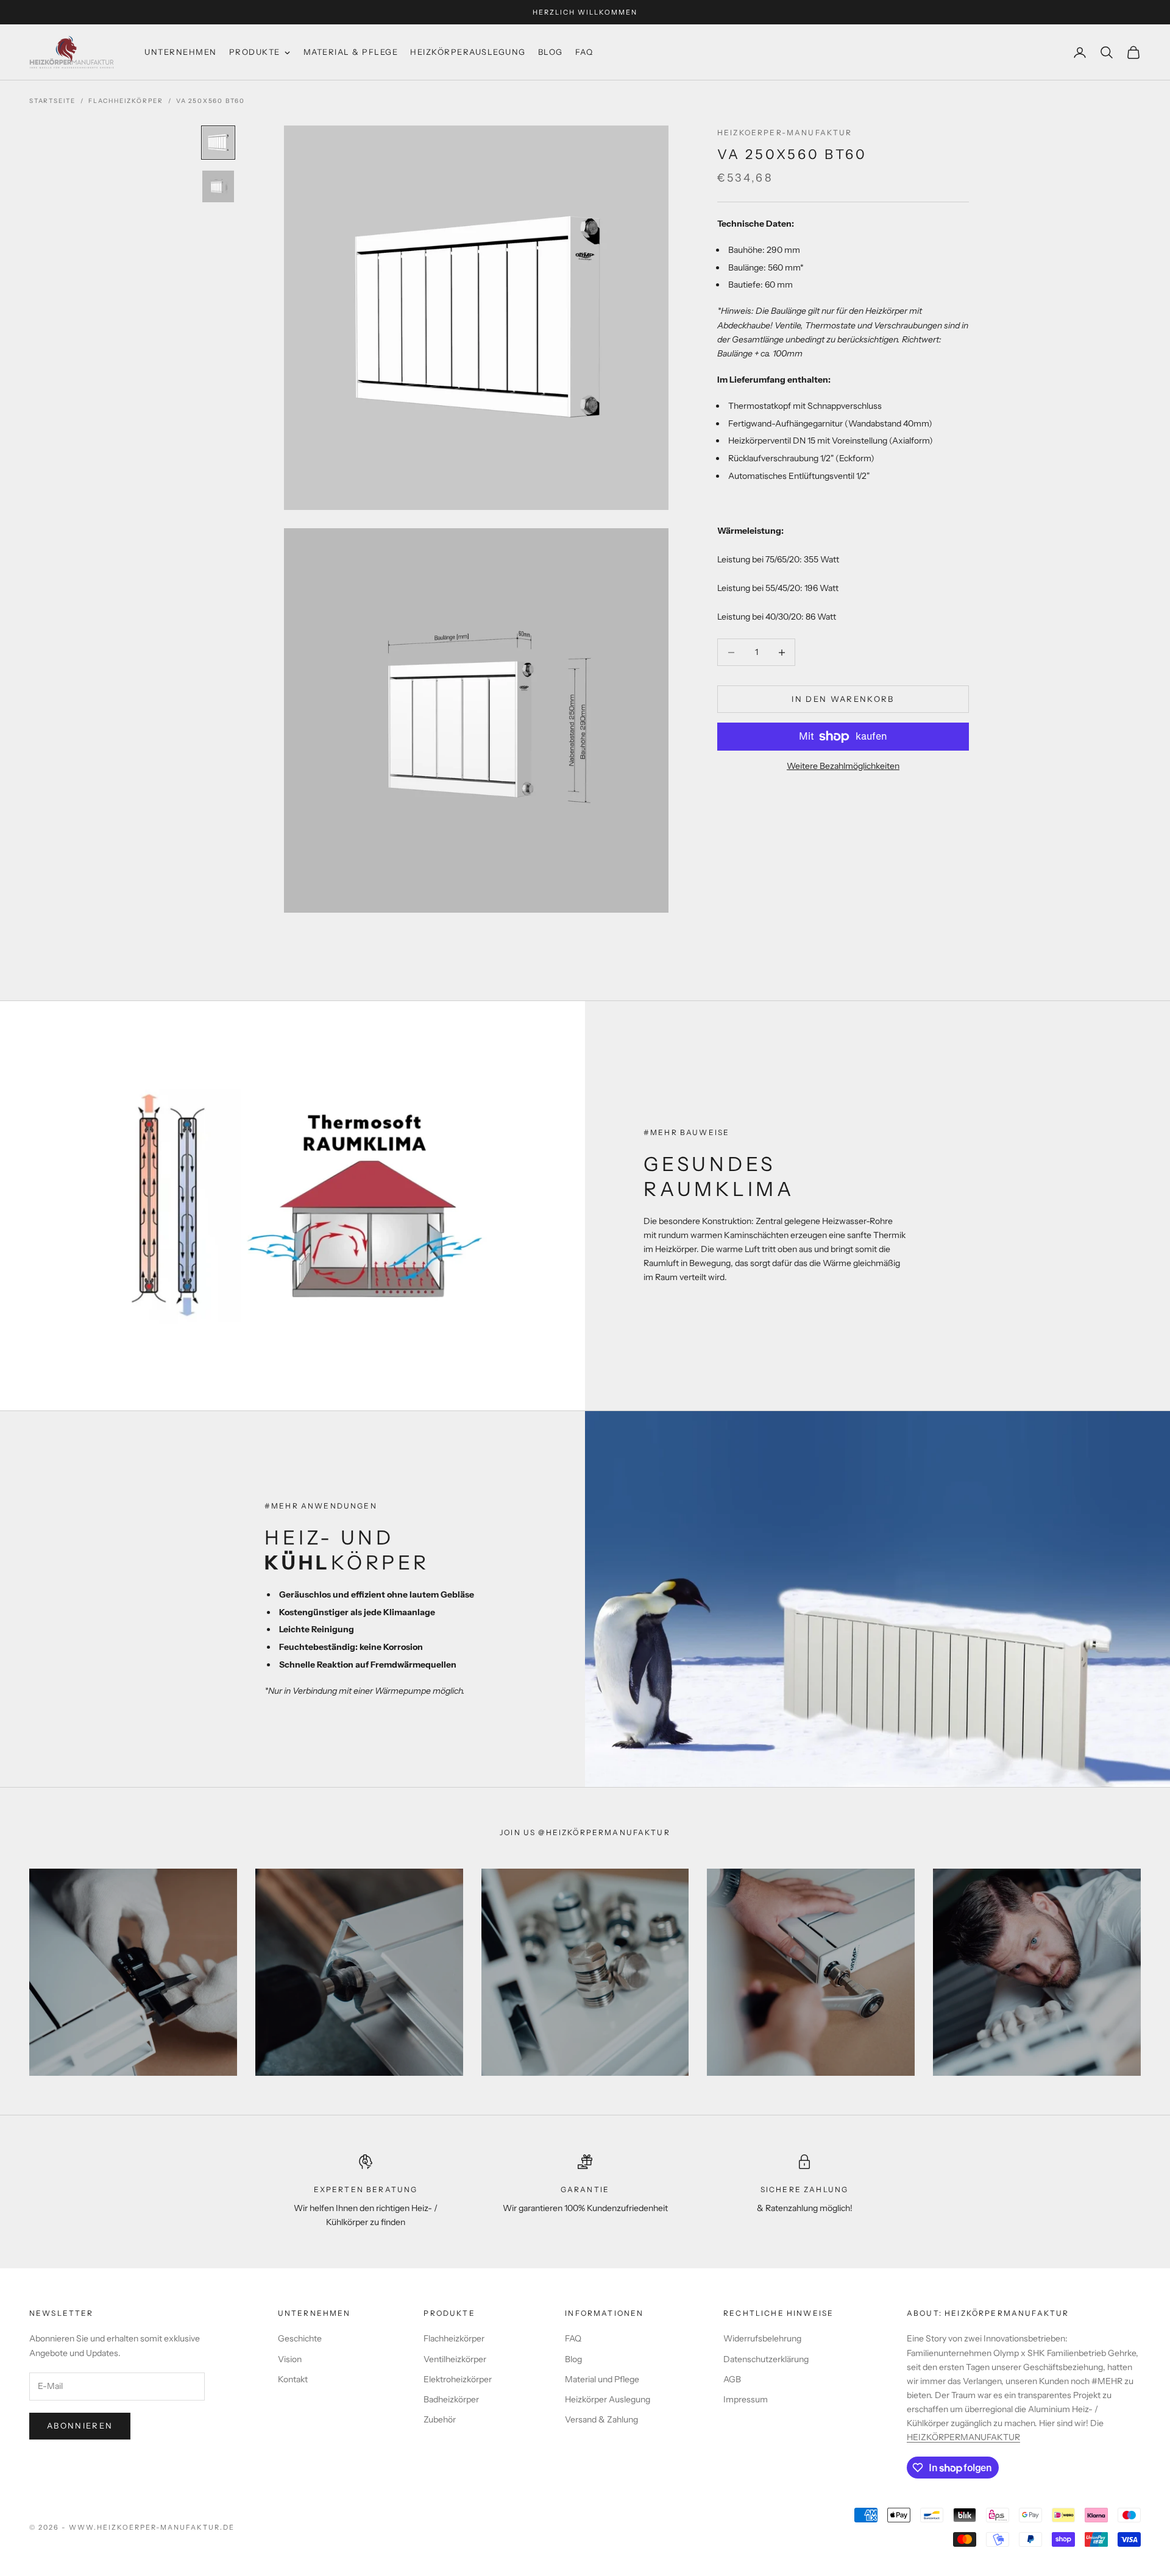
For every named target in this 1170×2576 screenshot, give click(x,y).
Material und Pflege (602, 2379)
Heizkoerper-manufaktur (785, 133)
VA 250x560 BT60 (211, 101)
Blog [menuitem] (551, 52)
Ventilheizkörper (455, 2359)
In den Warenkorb (843, 699)
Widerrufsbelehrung (762, 2338)
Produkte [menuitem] (255, 52)
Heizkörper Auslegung (608, 2399)
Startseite (52, 101)
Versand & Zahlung (601, 2419)
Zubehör (440, 2419)
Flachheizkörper (126, 101)
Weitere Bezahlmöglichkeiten (843, 766)
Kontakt (293, 2379)
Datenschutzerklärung (766, 2359)
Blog (573, 2359)
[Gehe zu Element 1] (218, 143)
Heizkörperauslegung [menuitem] (468, 52)
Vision (290, 2359)
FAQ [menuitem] (584, 52)
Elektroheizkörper (458, 2379)
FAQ (573, 2338)
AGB (732, 2379)
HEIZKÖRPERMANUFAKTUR (963, 2437)
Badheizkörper (451, 2399)
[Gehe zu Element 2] (218, 186)
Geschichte (300, 2338)
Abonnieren (80, 2426)
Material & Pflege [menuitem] (351, 52)
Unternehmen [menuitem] (181, 52)
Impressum (746, 2399)
